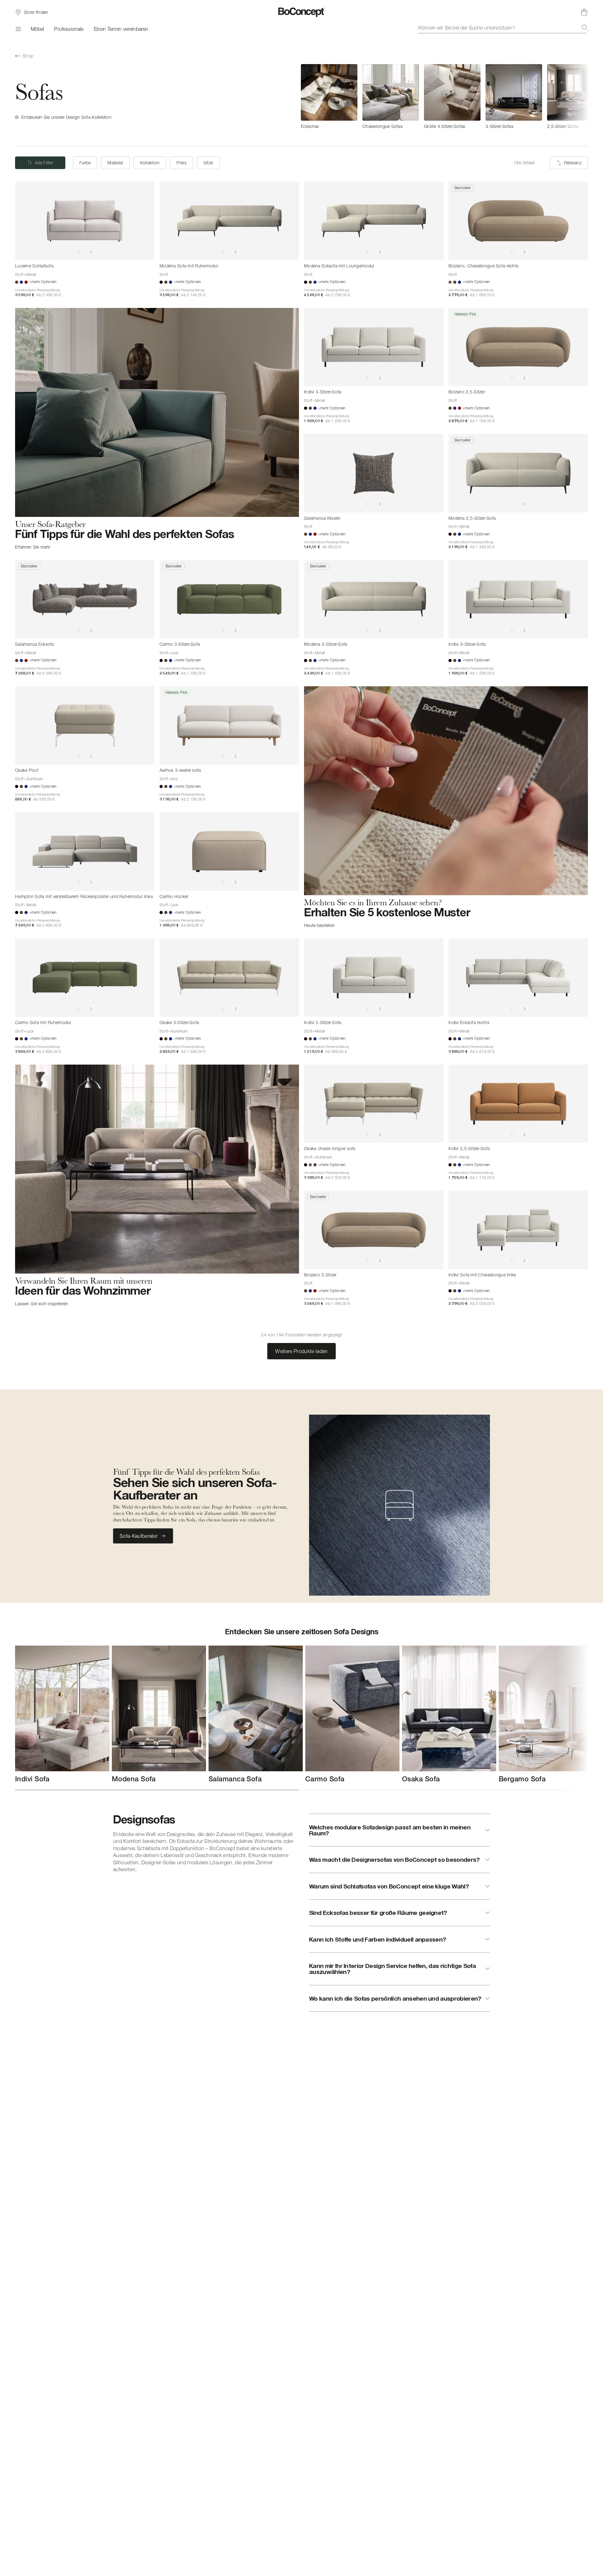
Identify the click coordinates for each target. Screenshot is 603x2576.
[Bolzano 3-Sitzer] (374, 1230)
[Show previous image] (79, 252)
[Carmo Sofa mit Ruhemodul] (85, 978)
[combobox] (503, 28)
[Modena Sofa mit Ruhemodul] (229, 221)
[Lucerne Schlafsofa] (85, 221)
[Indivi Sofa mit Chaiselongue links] (518, 1230)
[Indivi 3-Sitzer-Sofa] (374, 347)
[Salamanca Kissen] (374, 473)
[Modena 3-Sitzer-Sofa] (374, 599)
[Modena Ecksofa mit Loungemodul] (374, 221)
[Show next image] (91, 252)
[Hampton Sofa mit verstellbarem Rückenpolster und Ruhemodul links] (85, 852)
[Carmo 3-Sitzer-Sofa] (229, 599)
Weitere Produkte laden (301, 1351)
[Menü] (18, 29)
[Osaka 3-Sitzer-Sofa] (229, 978)
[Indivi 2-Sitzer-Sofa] (374, 978)
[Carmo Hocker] (229, 852)
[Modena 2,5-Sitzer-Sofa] (518, 473)
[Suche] (585, 28)
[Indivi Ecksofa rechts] (518, 978)
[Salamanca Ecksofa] (85, 599)
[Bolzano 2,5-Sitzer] (518, 347)
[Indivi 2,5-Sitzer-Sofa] (518, 1104)
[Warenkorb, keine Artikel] (584, 12)
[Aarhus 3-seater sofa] (229, 726)
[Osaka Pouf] (85, 726)
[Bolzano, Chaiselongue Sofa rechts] (518, 221)
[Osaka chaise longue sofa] (374, 1104)
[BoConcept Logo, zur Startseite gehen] (302, 12)
